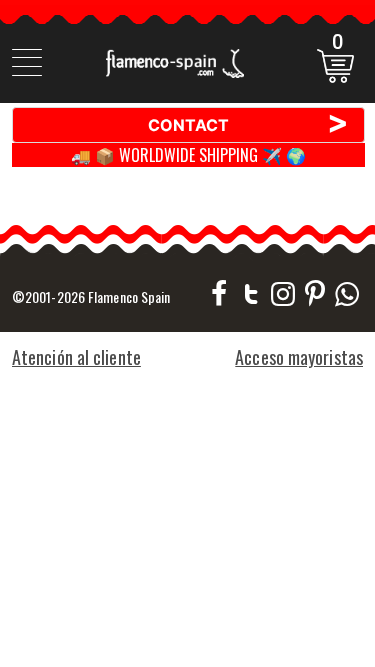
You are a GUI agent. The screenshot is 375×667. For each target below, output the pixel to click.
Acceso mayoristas (299, 357)
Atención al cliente (76, 357)
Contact (248, 124)
